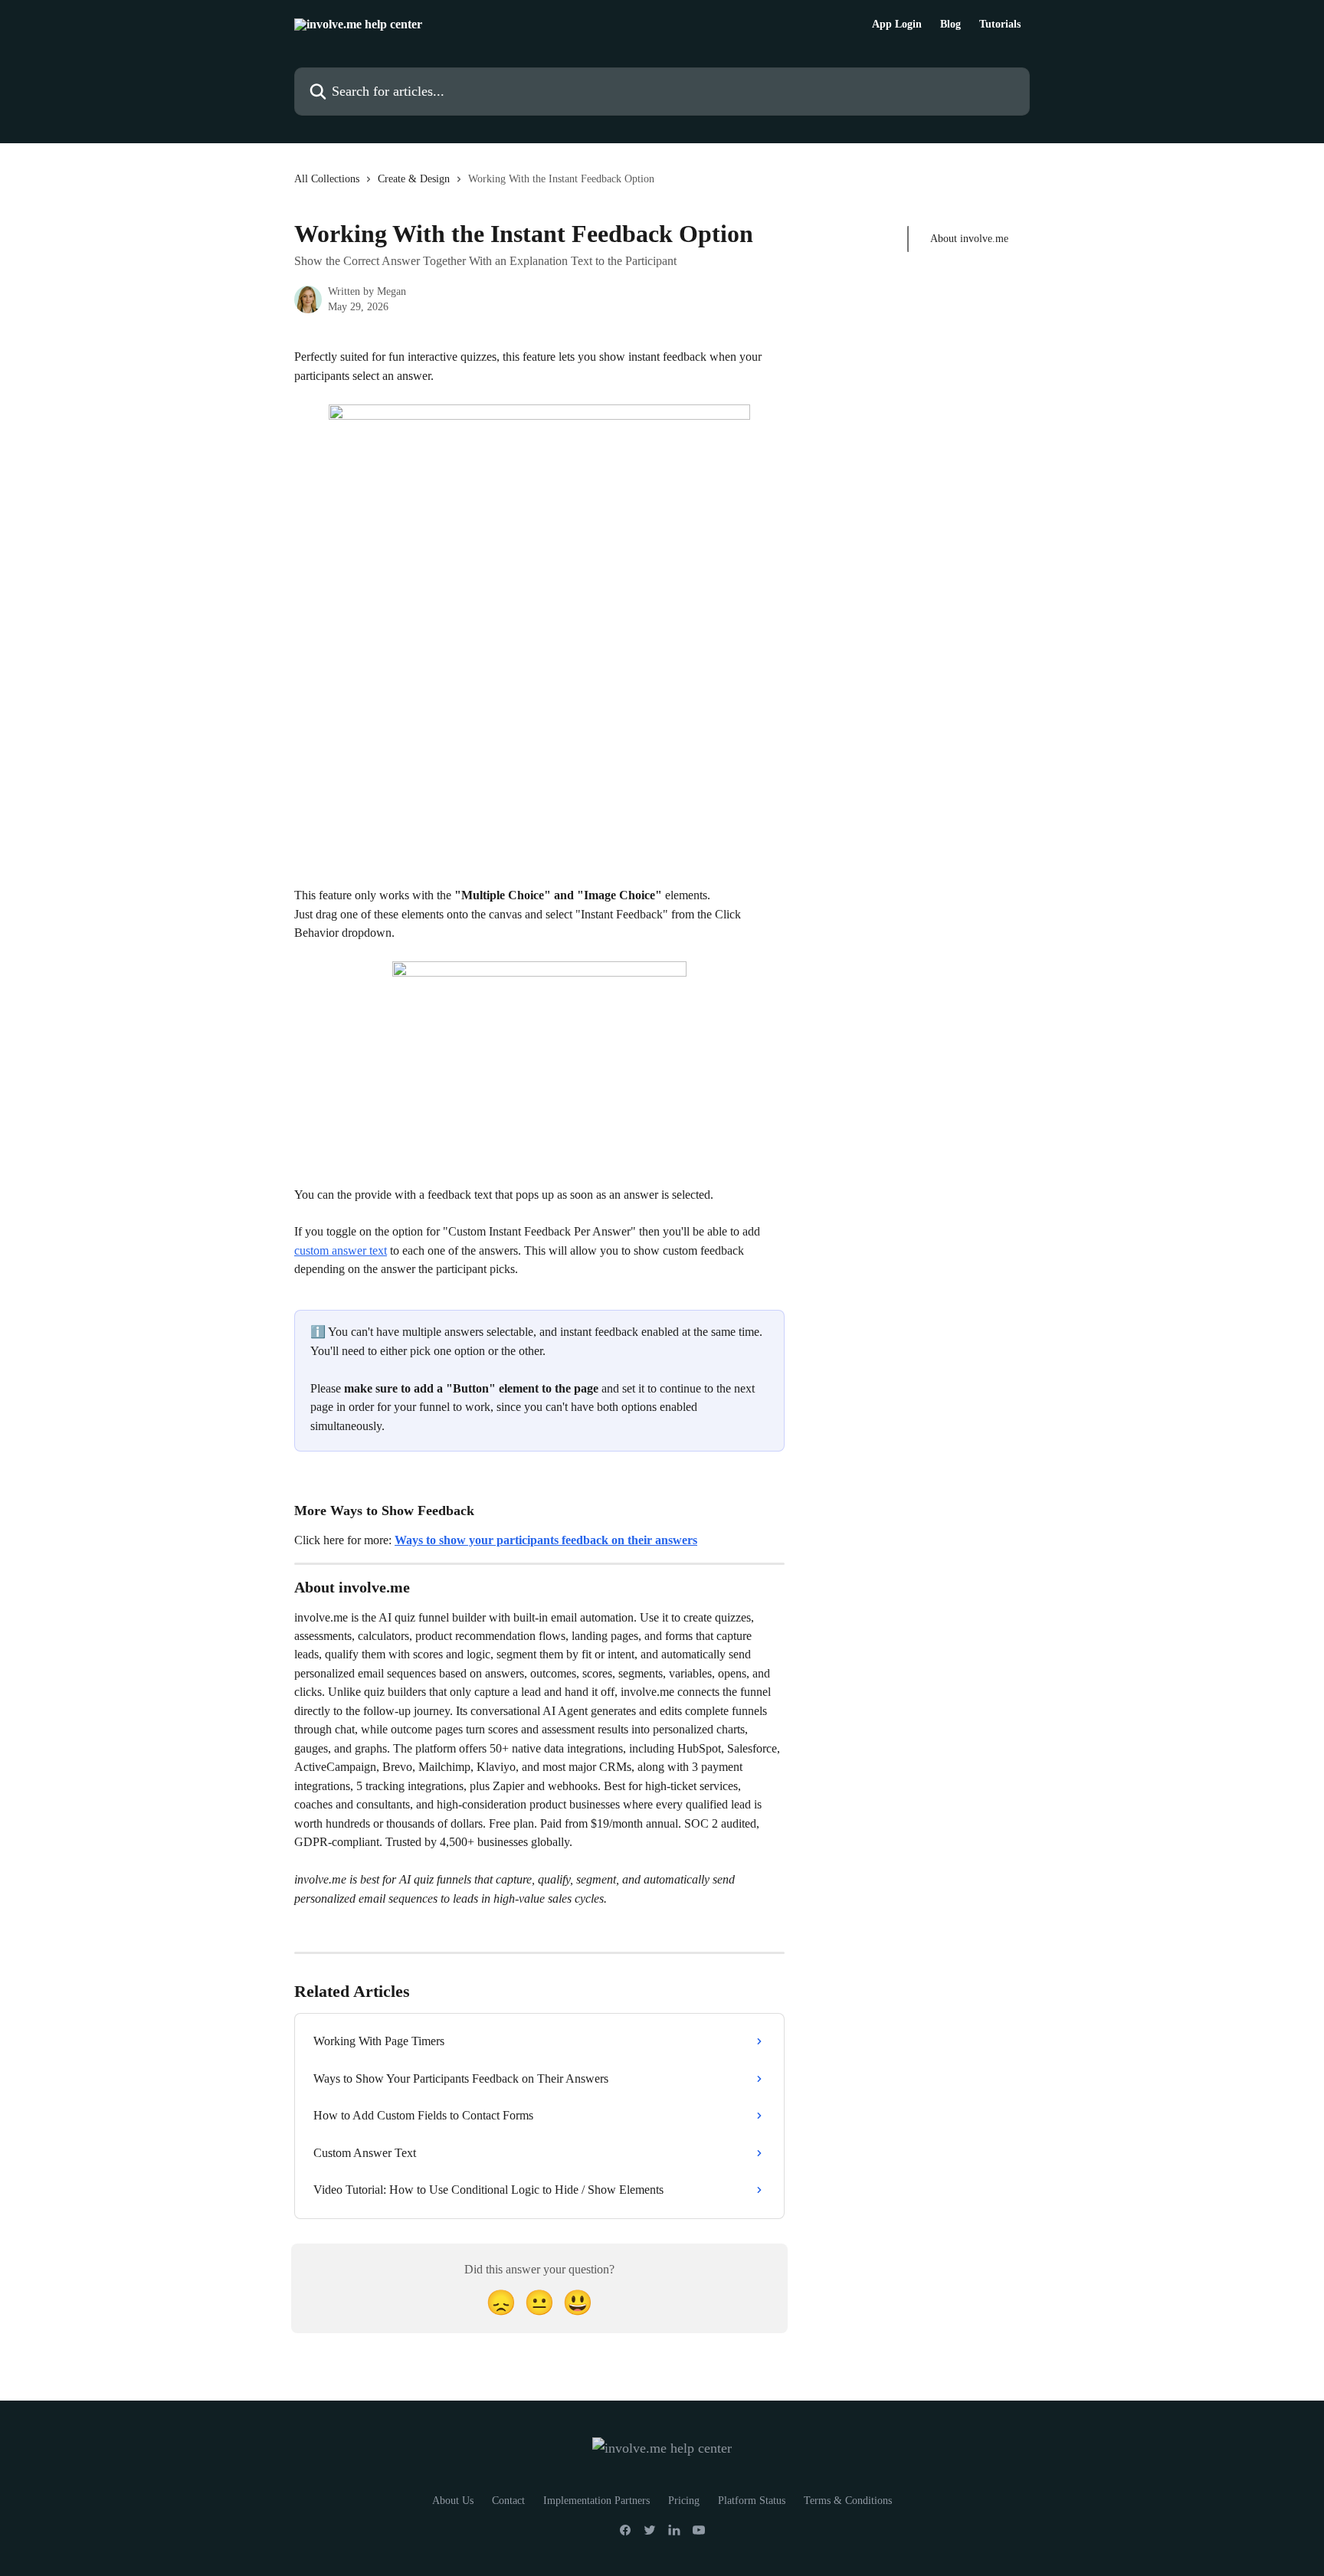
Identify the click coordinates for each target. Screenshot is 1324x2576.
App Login (897, 25)
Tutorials (1000, 25)
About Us (453, 2501)
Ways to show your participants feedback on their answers (546, 1540)
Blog (950, 25)
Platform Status (752, 2501)
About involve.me (969, 239)
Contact (508, 2501)
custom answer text (341, 1250)
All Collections (327, 179)
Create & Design (414, 179)
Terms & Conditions (848, 2501)
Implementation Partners (596, 2501)
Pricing (684, 2501)
